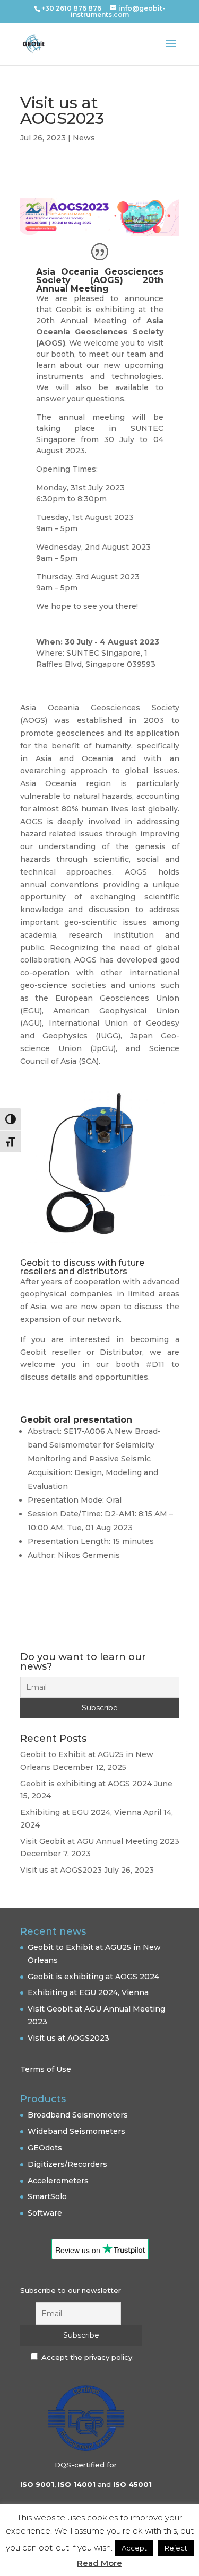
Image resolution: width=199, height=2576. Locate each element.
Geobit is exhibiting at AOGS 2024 (86, 1784)
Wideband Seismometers (76, 2131)
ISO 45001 (132, 2484)
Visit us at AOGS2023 (61, 1870)
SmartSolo (47, 2196)
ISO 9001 (37, 2484)
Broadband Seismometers (78, 2115)
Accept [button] (134, 2548)
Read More (99, 2563)
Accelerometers (58, 2181)
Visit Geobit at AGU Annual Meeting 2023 (100, 1841)
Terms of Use (46, 2069)
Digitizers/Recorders (67, 2164)
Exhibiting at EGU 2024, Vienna (81, 1812)
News (84, 138)
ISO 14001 (77, 2484)
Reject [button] (176, 2548)
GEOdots (45, 2148)
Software (45, 2213)
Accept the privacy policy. (88, 2357)
